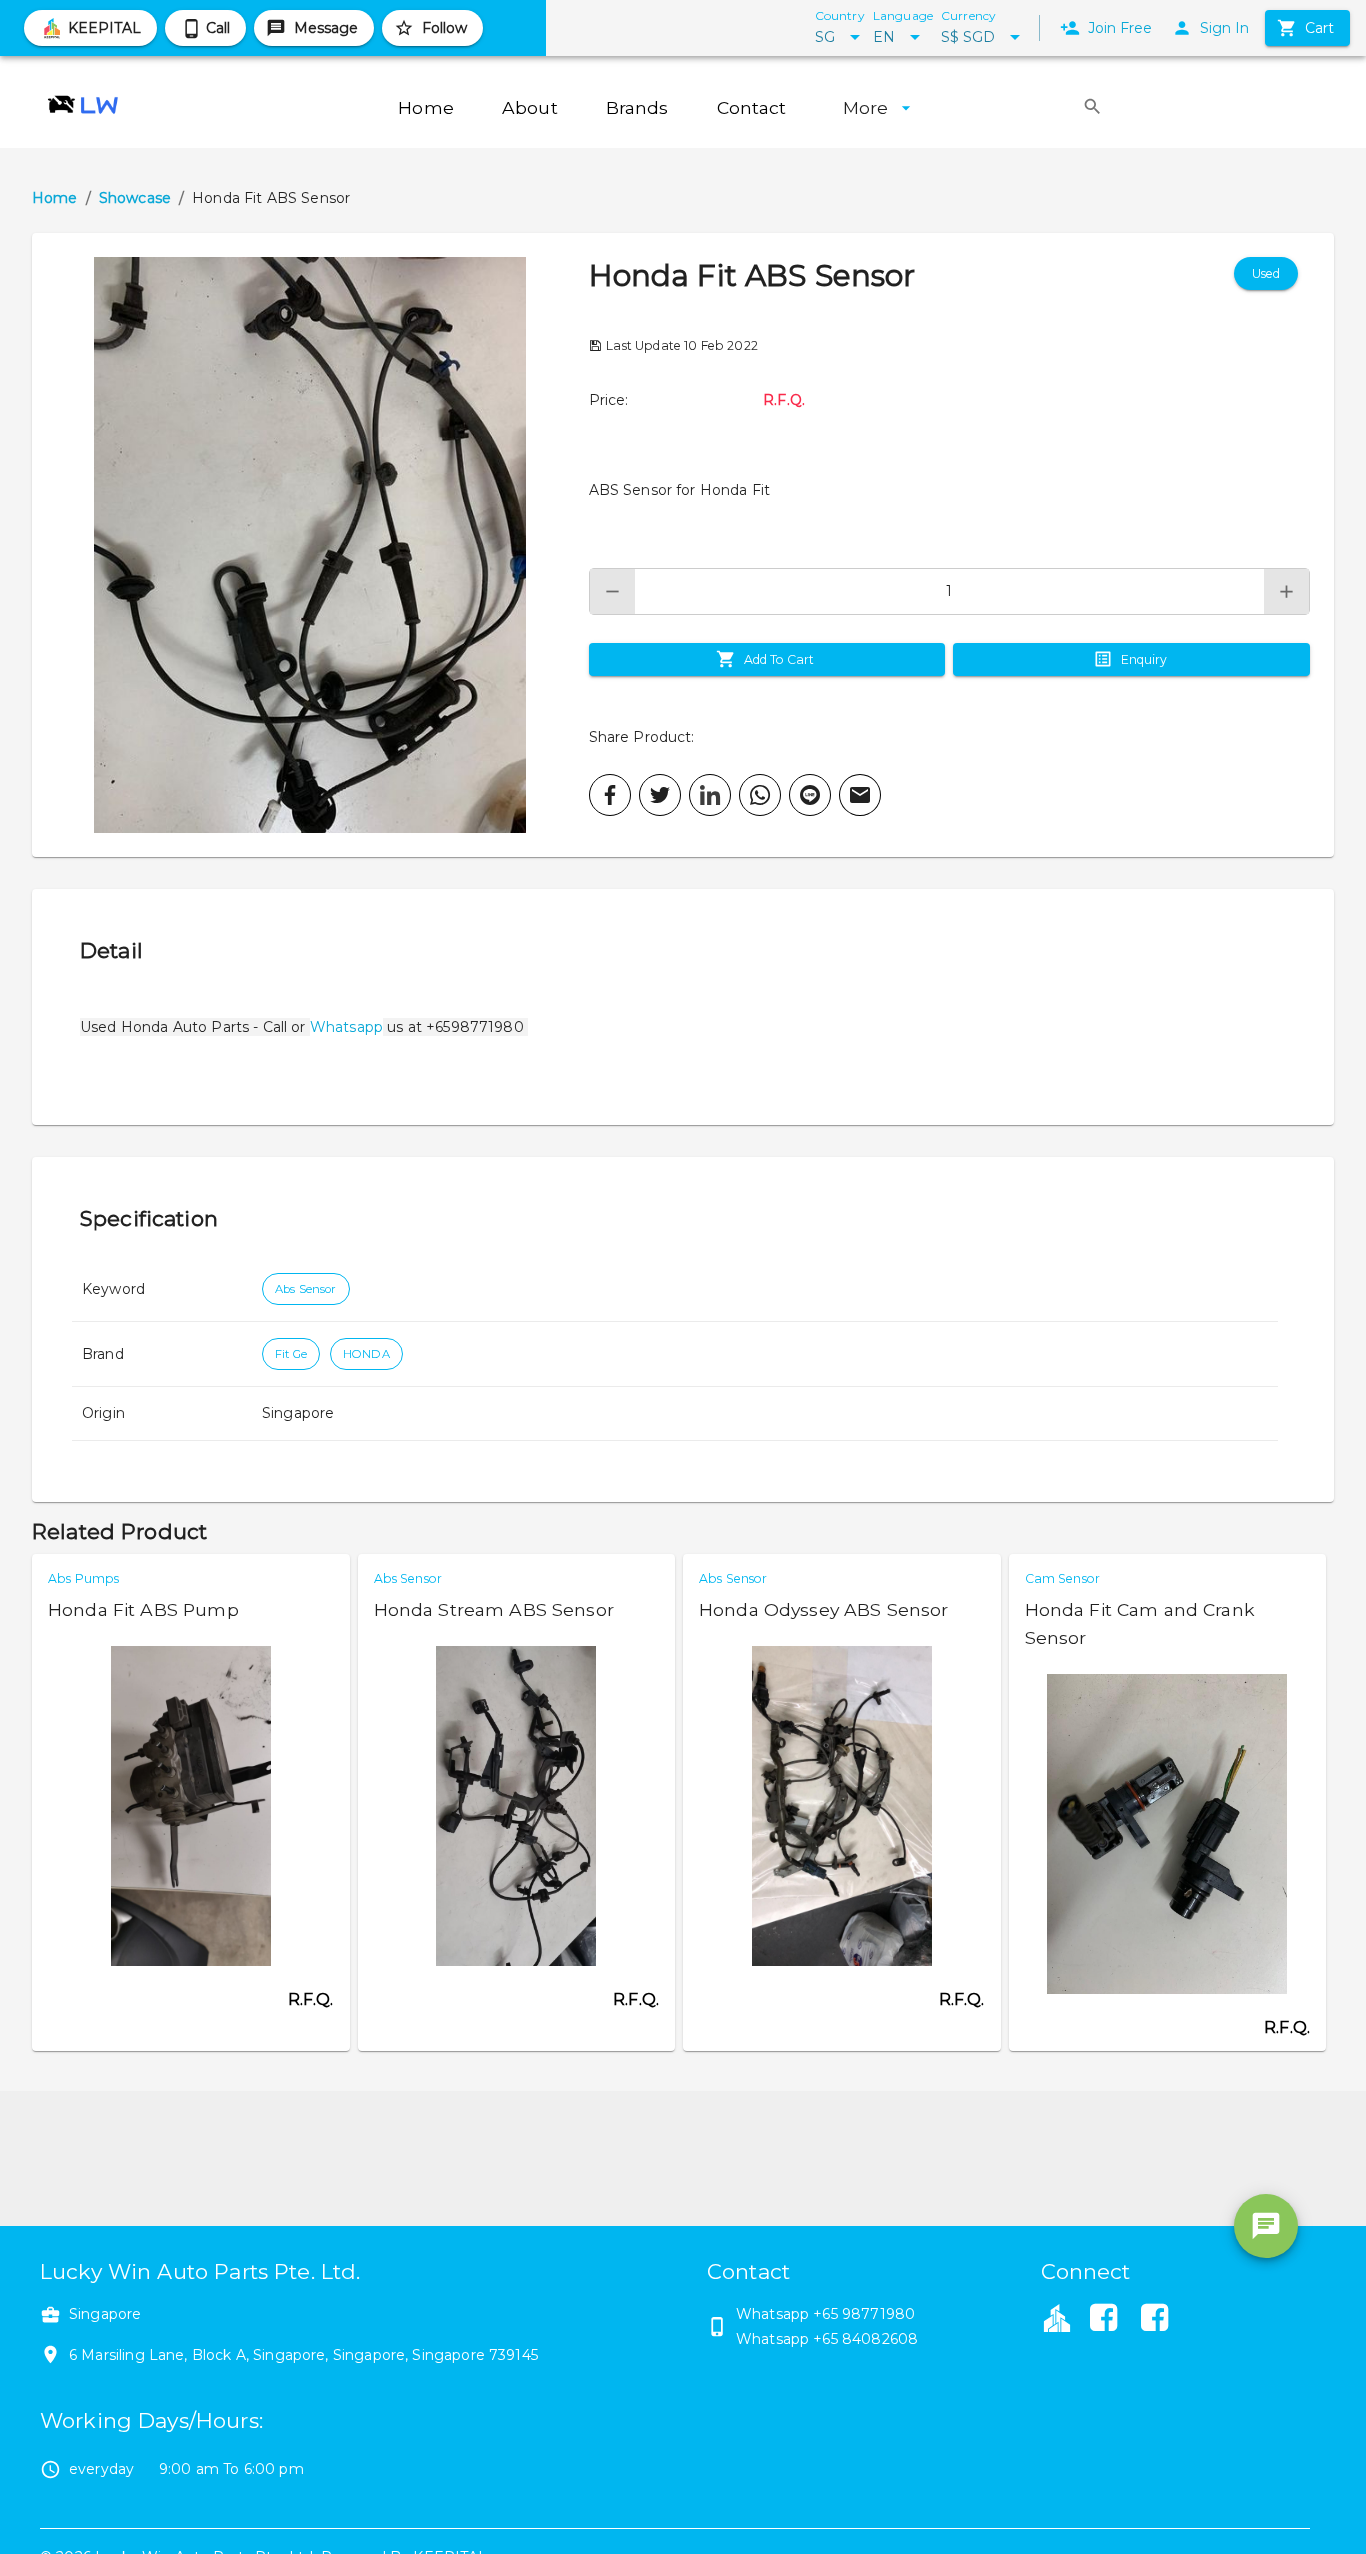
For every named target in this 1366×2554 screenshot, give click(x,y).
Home (55, 198)
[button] (310, 545)
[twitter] (660, 795)
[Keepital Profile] (1057, 2317)
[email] (860, 795)
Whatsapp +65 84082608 (827, 2339)
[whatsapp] (760, 795)
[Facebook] (1104, 2320)
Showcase (135, 198)
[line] (810, 795)
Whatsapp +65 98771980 (825, 2314)
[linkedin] (710, 795)
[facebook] (610, 795)
